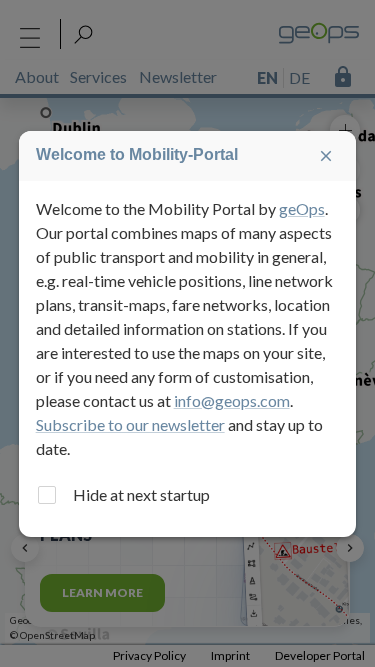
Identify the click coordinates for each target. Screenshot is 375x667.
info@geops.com (232, 400)
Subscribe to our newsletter (130, 424)
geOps (302, 208)
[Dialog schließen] (326, 156)
